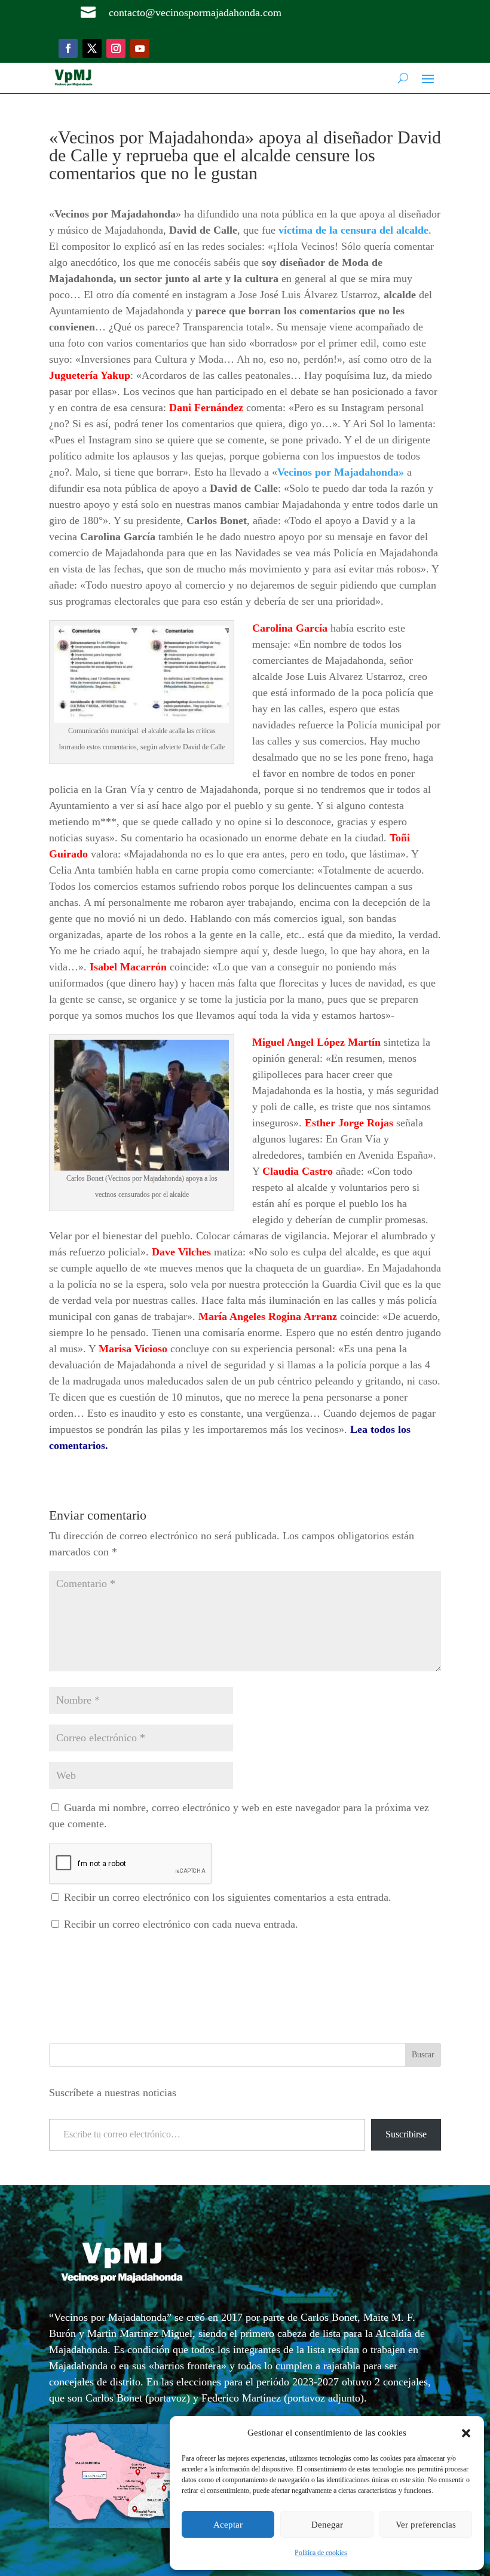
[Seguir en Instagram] (116, 48)
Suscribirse (406, 2134)
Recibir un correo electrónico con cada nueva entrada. (181, 1924)
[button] (466, 2433)
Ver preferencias (426, 2525)
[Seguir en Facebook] (68, 48)
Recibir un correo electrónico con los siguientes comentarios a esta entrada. (228, 1897)
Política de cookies (321, 2553)
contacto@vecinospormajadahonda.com (195, 13)
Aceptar (228, 2525)
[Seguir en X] (92, 48)
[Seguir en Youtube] (140, 48)
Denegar (327, 2525)
